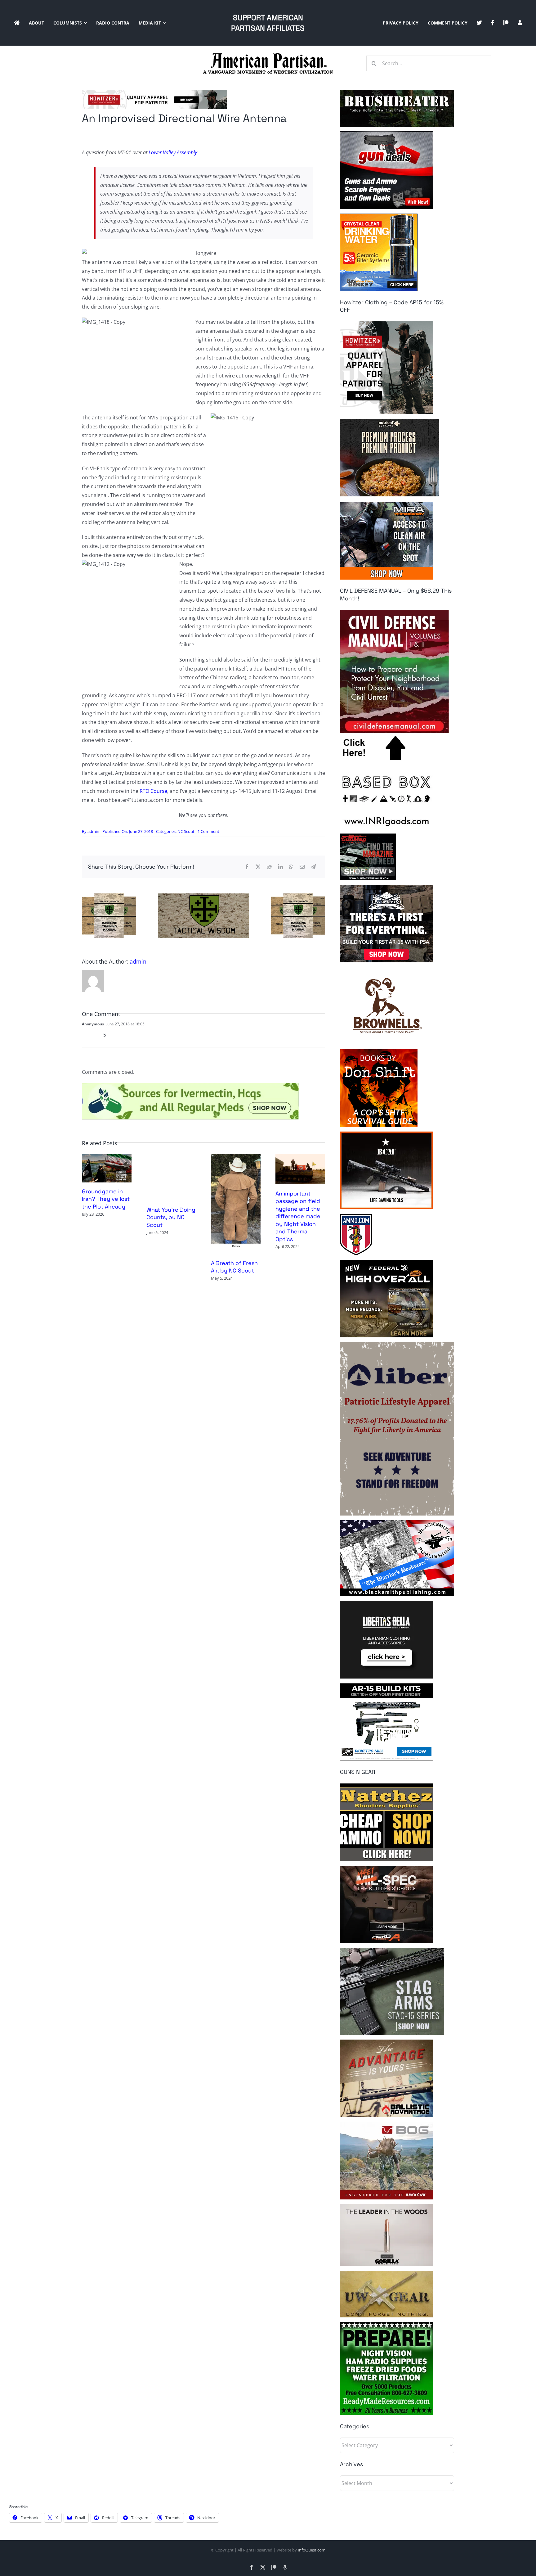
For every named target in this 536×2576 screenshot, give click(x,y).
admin (93, 831)
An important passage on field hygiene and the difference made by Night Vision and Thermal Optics (298, 1216)
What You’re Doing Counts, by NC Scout (171, 1217)
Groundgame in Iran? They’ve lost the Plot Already (106, 1199)
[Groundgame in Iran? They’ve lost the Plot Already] (107, 1157)
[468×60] (154, 93)
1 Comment (208, 831)
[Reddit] (269, 867)
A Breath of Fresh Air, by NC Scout (234, 1267)
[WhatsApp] (291, 867)
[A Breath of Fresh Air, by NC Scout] (236, 1157)
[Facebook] (247, 867)
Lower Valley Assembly (173, 152)
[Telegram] (313, 867)
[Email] (302, 867)
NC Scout (186, 831)
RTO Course (153, 791)
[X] (258, 867)
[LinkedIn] (280, 867)
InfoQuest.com (312, 2550)
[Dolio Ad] (203, 896)
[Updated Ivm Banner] (190, 1085)
